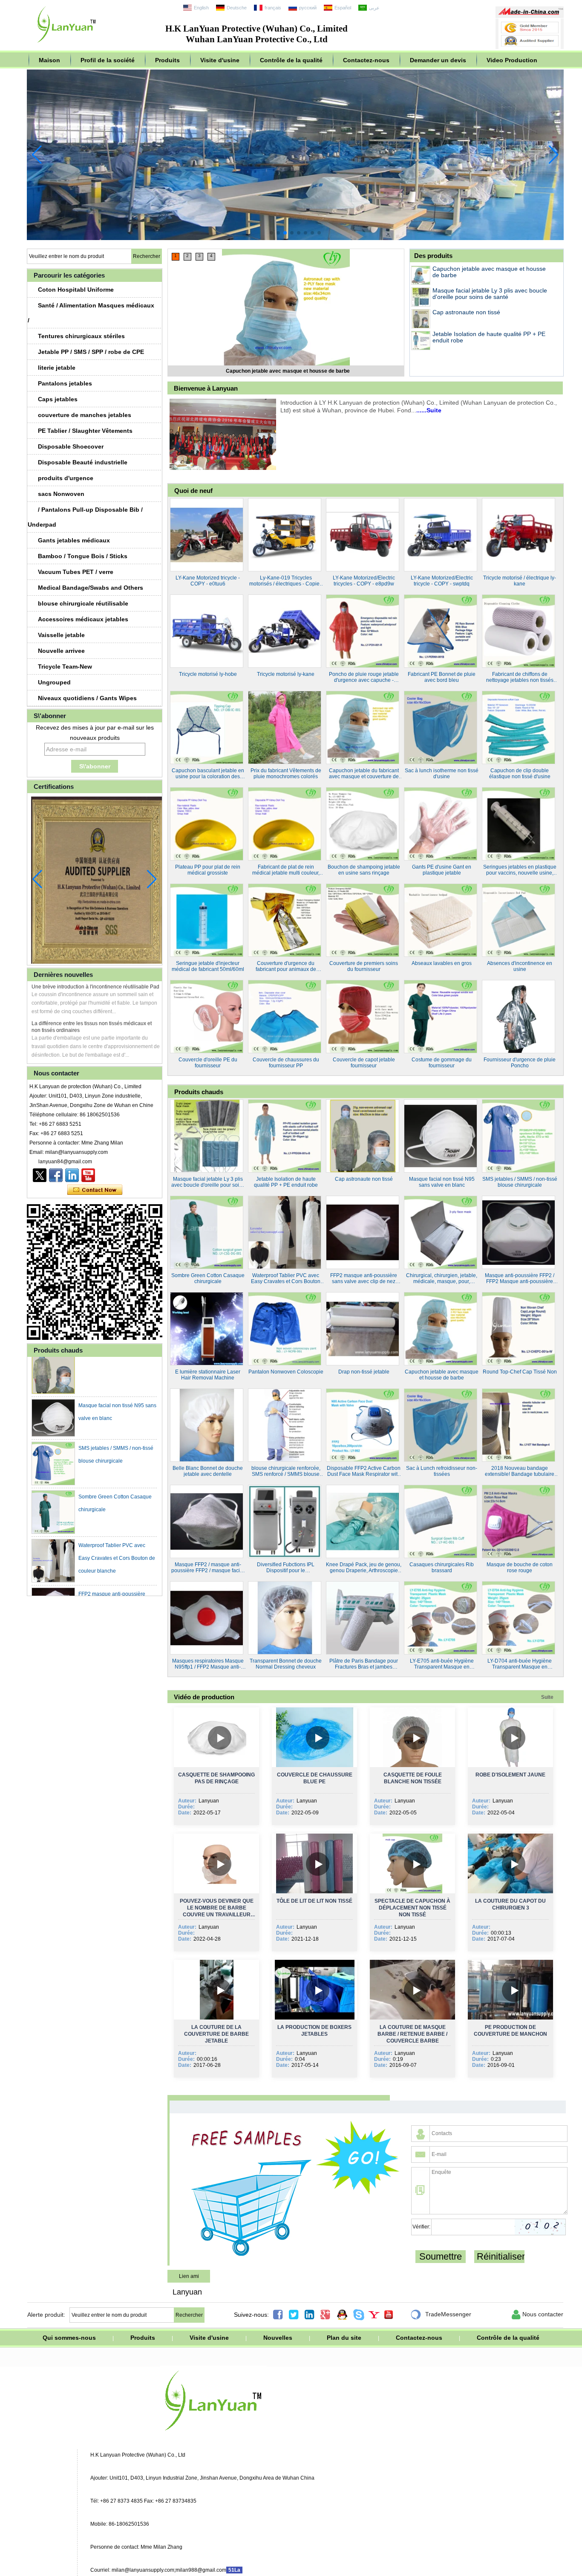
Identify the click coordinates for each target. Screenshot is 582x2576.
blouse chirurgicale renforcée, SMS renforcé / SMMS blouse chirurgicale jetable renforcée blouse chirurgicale (286, 1471)
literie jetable (57, 368)
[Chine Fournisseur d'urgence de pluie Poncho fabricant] (519, 1017)
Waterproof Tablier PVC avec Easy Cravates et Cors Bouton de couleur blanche (117, 1525)
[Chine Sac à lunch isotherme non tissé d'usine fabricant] (441, 727)
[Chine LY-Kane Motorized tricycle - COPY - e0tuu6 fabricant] (207, 535)
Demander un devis (438, 60)
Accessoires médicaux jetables (83, 619)
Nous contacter (537, 2315)
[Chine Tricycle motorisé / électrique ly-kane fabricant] (519, 535)
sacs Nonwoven (61, 494)
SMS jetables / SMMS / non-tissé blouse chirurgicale (520, 1182)
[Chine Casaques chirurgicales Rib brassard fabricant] (441, 1521)
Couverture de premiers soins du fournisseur (364, 966)
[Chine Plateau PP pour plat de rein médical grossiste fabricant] (207, 824)
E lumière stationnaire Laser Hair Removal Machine (208, 1375)
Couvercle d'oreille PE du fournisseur (208, 1063)
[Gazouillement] (40, 1175)
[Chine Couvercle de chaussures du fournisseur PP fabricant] (285, 1017)
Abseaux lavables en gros (442, 963)
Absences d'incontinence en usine (520, 966)
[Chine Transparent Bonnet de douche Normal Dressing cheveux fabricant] (285, 1618)
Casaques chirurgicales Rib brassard (442, 1568)
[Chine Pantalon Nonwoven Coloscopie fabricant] (285, 1329)
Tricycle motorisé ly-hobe (208, 674)
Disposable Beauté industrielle (83, 462)
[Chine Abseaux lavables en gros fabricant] (441, 920)
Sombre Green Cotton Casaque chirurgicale (208, 1278)
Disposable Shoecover (71, 446)
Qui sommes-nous (69, 2338)
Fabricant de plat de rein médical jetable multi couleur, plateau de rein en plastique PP (286, 870)
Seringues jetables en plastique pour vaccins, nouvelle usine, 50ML (520, 870)
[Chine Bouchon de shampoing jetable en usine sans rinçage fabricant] (363, 824)
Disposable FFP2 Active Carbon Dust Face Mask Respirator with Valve (364, 1471)
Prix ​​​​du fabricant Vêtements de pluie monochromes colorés (286, 774)
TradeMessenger (441, 2315)
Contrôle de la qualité (291, 60)
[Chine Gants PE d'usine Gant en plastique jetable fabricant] (441, 824)
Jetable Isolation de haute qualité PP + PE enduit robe (489, 337)
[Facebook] (56, 1175)
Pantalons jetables (65, 383)
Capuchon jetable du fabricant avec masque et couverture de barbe (364, 774)
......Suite (429, 410)
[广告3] (295, 238)
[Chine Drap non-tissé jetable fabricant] (363, 1329)
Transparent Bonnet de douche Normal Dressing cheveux (286, 1664)
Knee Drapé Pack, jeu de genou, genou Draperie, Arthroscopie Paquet (364, 1568)
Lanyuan (187, 2292)
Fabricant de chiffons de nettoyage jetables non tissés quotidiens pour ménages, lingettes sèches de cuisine (520, 677)
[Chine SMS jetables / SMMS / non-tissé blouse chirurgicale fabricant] (53, 1431)
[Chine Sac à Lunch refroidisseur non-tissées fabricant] (441, 1425)
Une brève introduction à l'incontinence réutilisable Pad (95, 987)
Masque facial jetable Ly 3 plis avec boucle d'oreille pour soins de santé (288, 371)
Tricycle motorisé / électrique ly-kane (520, 581)
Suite (547, 1697)
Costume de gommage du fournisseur (442, 1063)
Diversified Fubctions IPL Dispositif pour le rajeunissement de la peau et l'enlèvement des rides (286, 1568)
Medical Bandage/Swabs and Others (91, 588)
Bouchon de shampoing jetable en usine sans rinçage (364, 870)
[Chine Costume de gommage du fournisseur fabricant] (441, 1017)
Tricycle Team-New (65, 666)
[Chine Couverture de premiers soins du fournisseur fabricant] (363, 920)
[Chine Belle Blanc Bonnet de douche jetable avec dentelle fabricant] (207, 1425)
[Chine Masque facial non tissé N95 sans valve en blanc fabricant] (53, 1385)
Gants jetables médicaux (74, 540)
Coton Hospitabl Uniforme (76, 290)
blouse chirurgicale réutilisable (83, 603)
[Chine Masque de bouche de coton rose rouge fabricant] (519, 1521)
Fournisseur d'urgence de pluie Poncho (520, 1063)
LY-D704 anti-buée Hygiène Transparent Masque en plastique (520, 1664)
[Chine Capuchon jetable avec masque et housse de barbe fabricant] (421, 275)
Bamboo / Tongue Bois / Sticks (83, 556)
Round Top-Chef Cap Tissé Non (520, 1372)
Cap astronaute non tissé (466, 312)
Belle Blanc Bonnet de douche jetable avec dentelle (208, 1471)
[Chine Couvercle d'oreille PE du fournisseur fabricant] (207, 1017)
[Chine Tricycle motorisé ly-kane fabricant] (285, 631)
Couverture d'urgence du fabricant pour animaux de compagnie (286, 966)
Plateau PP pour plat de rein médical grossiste (208, 870)
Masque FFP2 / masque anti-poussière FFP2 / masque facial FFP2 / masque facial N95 (208, 1568)
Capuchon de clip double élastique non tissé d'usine (520, 774)
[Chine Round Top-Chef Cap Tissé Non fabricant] (519, 1329)
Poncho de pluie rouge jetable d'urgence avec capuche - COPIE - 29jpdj (364, 677)
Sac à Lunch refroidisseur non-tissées (442, 1471)
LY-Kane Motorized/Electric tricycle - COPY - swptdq (442, 581)
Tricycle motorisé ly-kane (286, 674)
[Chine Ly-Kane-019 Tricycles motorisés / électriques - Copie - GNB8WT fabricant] (285, 535)
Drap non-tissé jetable (364, 1372)
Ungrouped (54, 682)
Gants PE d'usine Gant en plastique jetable (442, 870)
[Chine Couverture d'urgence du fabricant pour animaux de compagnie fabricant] (285, 920)
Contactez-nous (366, 60)
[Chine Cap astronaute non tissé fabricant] (421, 319)
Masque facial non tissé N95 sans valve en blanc (442, 1182)
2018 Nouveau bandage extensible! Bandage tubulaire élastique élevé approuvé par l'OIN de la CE (520, 1471)
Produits (167, 60)
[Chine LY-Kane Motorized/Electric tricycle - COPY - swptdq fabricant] (441, 535)
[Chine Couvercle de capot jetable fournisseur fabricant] (363, 1017)
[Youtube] (88, 1175)
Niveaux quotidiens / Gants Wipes (87, 698)
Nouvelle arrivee (61, 651)
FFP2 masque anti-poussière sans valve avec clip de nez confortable (112, 1574)
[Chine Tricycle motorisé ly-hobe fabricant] (207, 631)
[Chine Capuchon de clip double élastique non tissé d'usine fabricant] (519, 727)
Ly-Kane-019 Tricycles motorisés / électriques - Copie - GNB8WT (286, 581)
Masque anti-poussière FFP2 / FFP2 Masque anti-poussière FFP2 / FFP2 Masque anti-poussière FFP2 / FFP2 (520, 1278)
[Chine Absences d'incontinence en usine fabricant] (519, 920)
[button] (271, 233)
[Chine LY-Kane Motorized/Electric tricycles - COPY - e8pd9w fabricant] (363, 535)
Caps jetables (58, 399)
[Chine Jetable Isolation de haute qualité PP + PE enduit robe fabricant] (421, 340)
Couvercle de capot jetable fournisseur (364, 1063)
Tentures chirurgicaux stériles (81, 336)
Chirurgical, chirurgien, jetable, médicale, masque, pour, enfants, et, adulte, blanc (442, 1278)
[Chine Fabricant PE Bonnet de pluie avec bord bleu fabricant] (441, 631)
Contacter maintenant (95, 1190)
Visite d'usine (220, 60)
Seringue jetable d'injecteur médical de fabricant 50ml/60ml (208, 966)
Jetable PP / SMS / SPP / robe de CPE (91, 352)
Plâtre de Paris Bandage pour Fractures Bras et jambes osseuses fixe (364, 1664)
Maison (49, 60)
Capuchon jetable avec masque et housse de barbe (489, 272)
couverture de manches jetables (85, 415)
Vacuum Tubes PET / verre (76, 572)
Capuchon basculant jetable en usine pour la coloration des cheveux (208, 774)
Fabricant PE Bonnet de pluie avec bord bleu (442, 677)
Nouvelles (278, 2338)
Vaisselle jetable (61, 635)
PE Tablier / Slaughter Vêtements (85, 431)
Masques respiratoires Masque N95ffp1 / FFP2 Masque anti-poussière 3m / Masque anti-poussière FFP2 (208, 1664)
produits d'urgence (66, 478)
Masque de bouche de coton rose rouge (520, 1568)
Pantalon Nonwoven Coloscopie (286, 1372)
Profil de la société (108, 60)
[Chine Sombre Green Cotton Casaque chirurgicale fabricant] (53, 1479)
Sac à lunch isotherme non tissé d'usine (442, 774)
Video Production (512, 60)
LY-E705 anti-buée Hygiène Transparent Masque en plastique (442, 1664)
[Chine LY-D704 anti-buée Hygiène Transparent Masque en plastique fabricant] (519, 1618)
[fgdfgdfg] (72, 1175)
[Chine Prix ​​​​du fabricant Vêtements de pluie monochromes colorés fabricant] (285, 727)
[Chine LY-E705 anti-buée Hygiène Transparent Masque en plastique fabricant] (441, 1618)
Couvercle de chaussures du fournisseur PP (286, 1063)
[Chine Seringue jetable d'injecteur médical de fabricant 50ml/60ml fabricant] (207, 920)
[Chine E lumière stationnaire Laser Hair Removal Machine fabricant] (207, 1329)
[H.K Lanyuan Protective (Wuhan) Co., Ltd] (67, 45)
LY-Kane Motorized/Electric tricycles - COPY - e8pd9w (364, 581)
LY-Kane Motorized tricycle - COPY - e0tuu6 (208, 581)
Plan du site (344, 2338)
